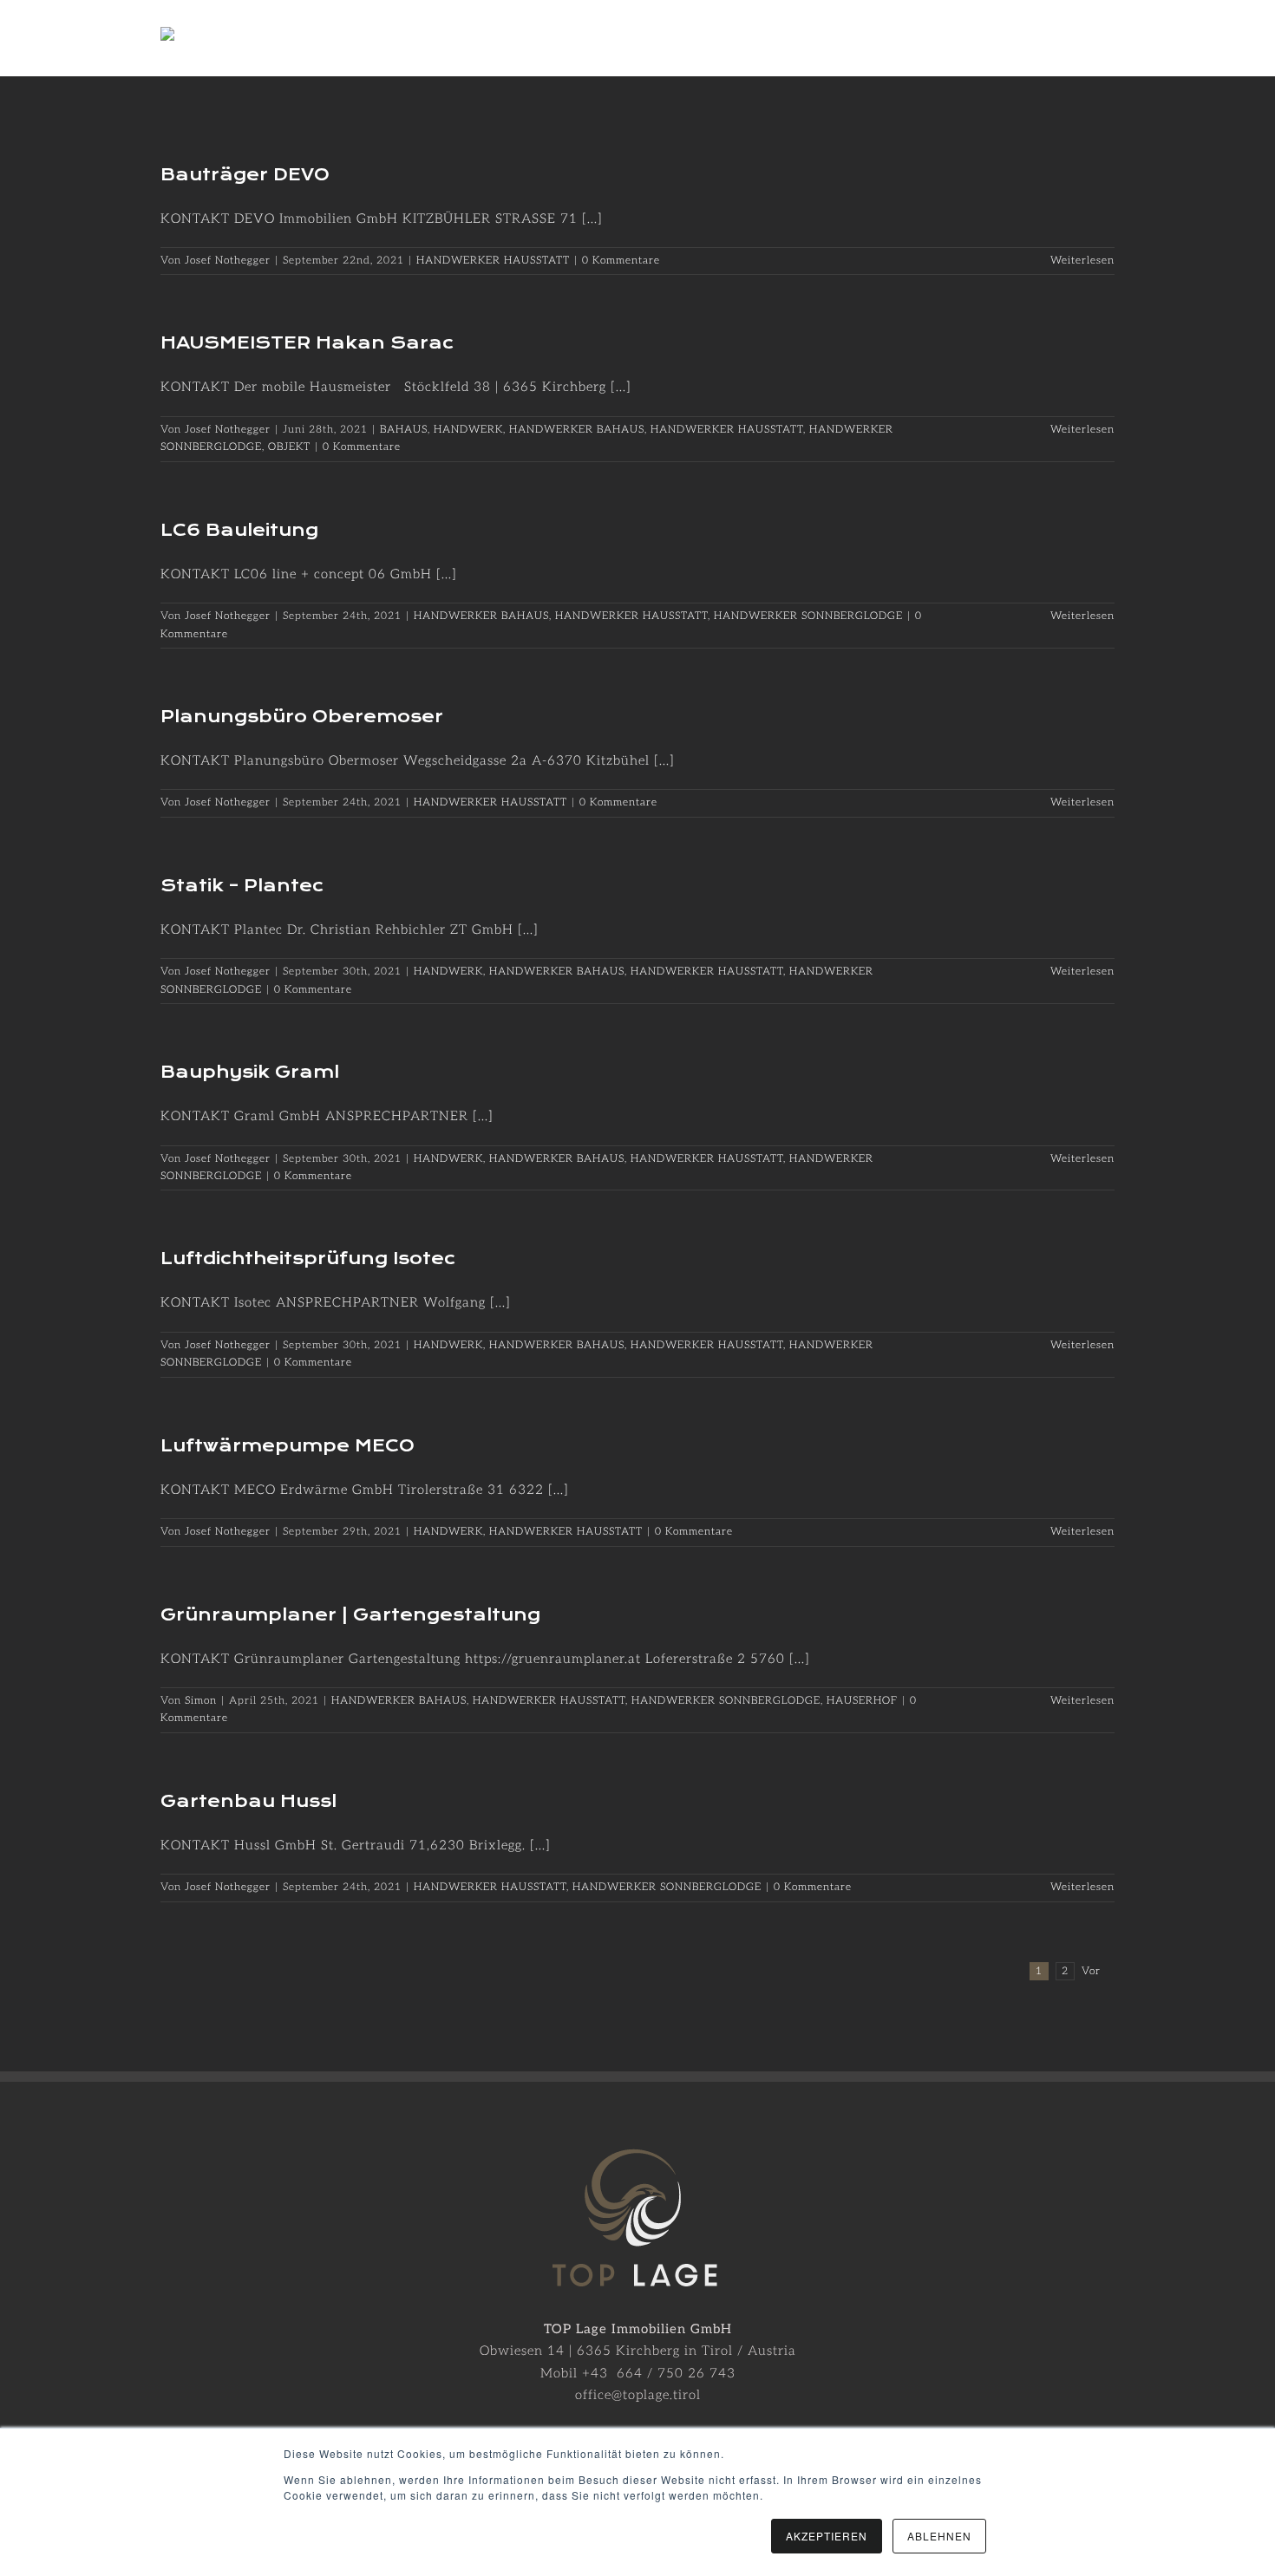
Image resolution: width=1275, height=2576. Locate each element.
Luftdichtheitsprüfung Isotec (308, 1259)
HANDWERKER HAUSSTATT (493, 261)
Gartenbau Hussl (248, 1801)
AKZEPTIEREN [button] (827, 2536)
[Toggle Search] (1042, 37)
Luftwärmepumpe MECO (288, 1446)
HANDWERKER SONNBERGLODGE (808, 616)
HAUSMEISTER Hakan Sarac (307, 343)
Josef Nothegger (228, 261)
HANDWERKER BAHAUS (577, 430)
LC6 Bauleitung (239, 530)
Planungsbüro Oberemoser (302, 717)
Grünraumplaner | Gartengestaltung (350, 1615)
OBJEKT (289, 447)
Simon (201, 1701)
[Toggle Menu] (1102, 38)
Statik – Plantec (242, 886)
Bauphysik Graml (250, 1072)
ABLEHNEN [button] (939, 2536)
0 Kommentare (621, 261)
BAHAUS (404, 430)
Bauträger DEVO (245, 175)
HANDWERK (468, 430)
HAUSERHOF (862, 1701)
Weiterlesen (1082, 261)
